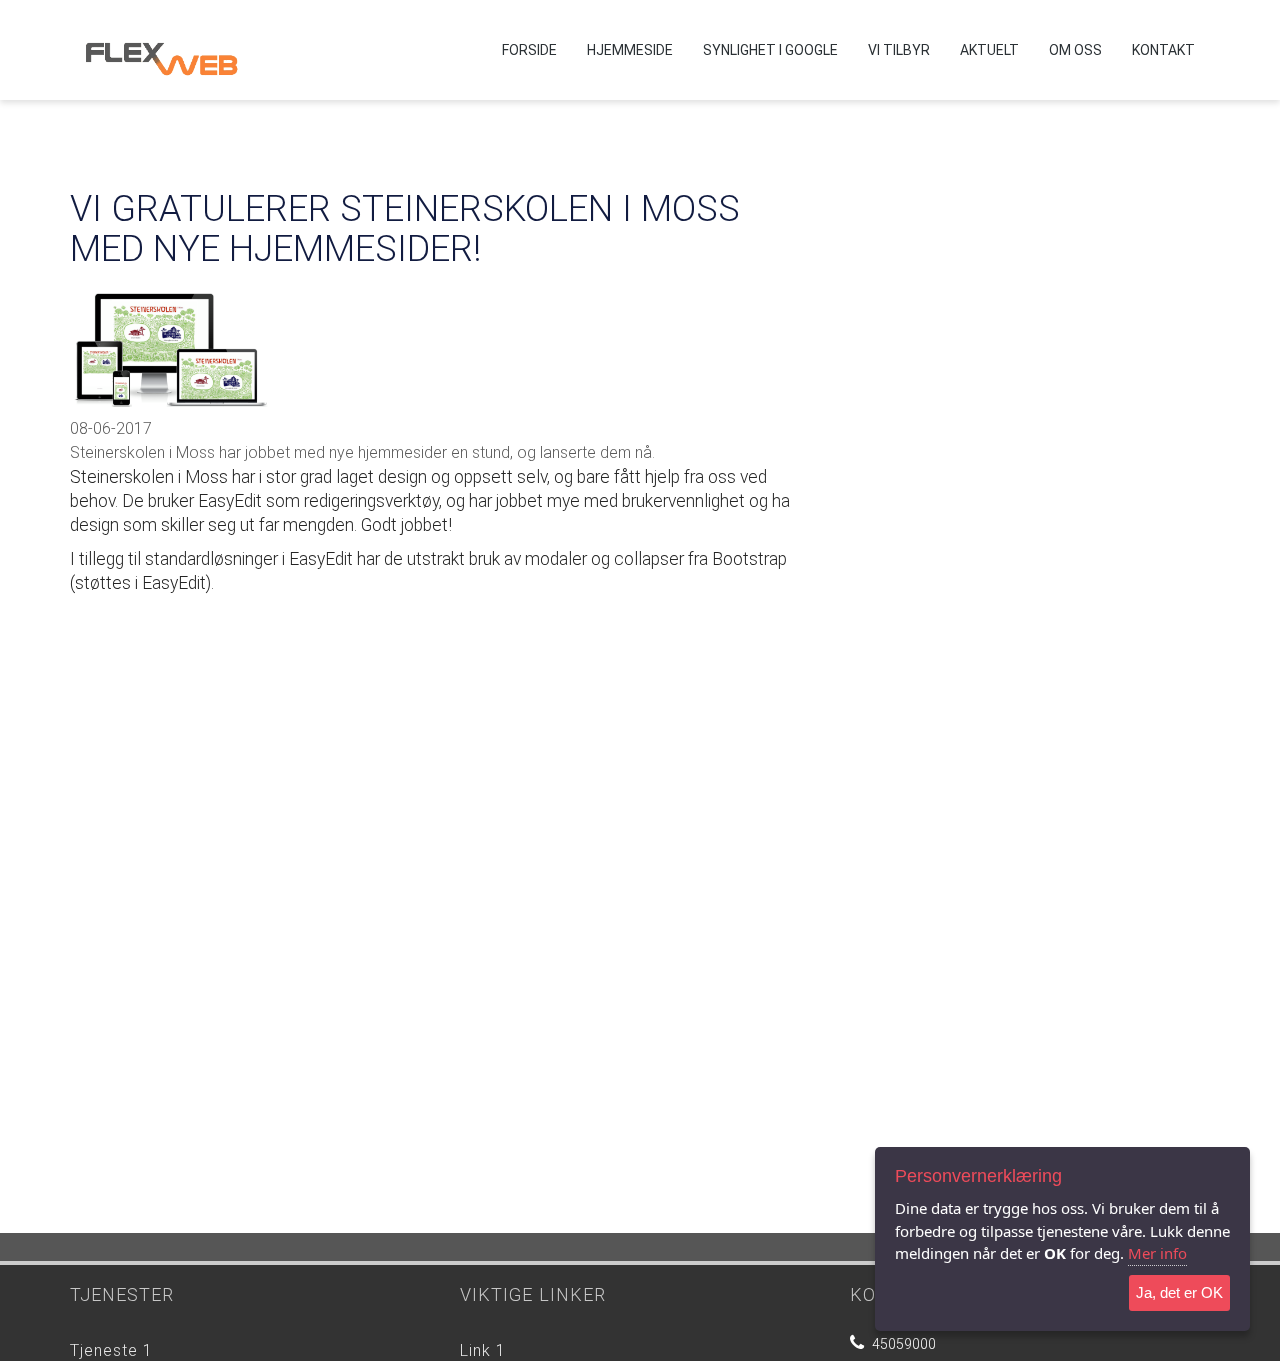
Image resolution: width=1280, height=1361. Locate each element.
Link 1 (483, 1350)
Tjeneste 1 (111, 1350)
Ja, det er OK (1179, 1292)
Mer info (1157, 1253)
